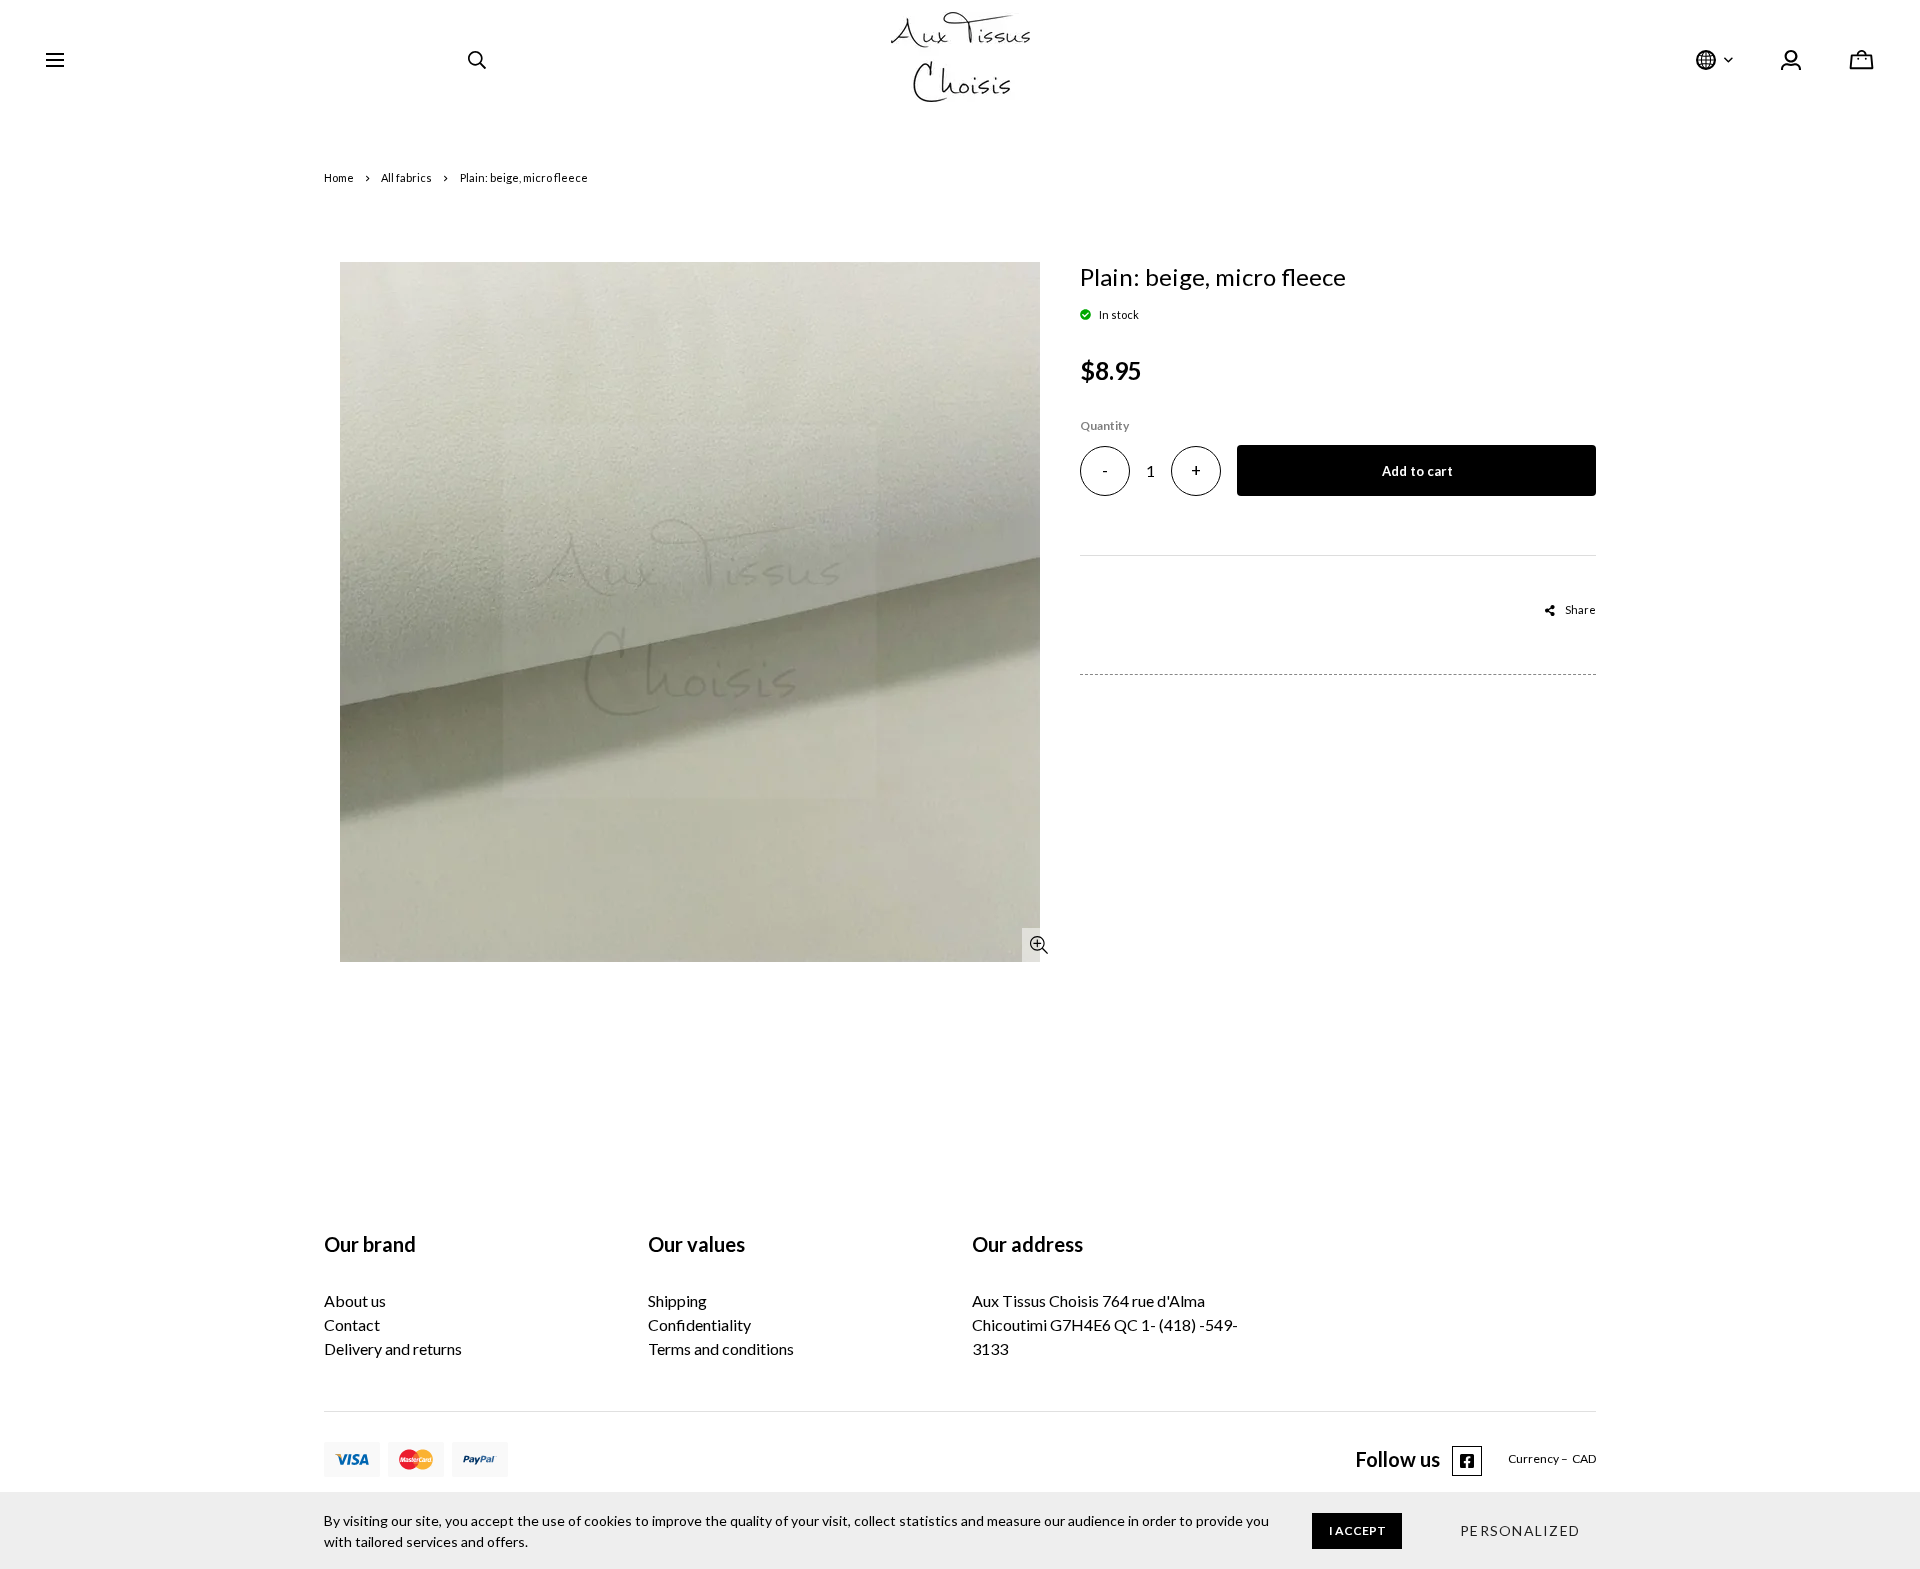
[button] (1519, 1531)
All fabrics (406, 177)
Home (339, 177)
